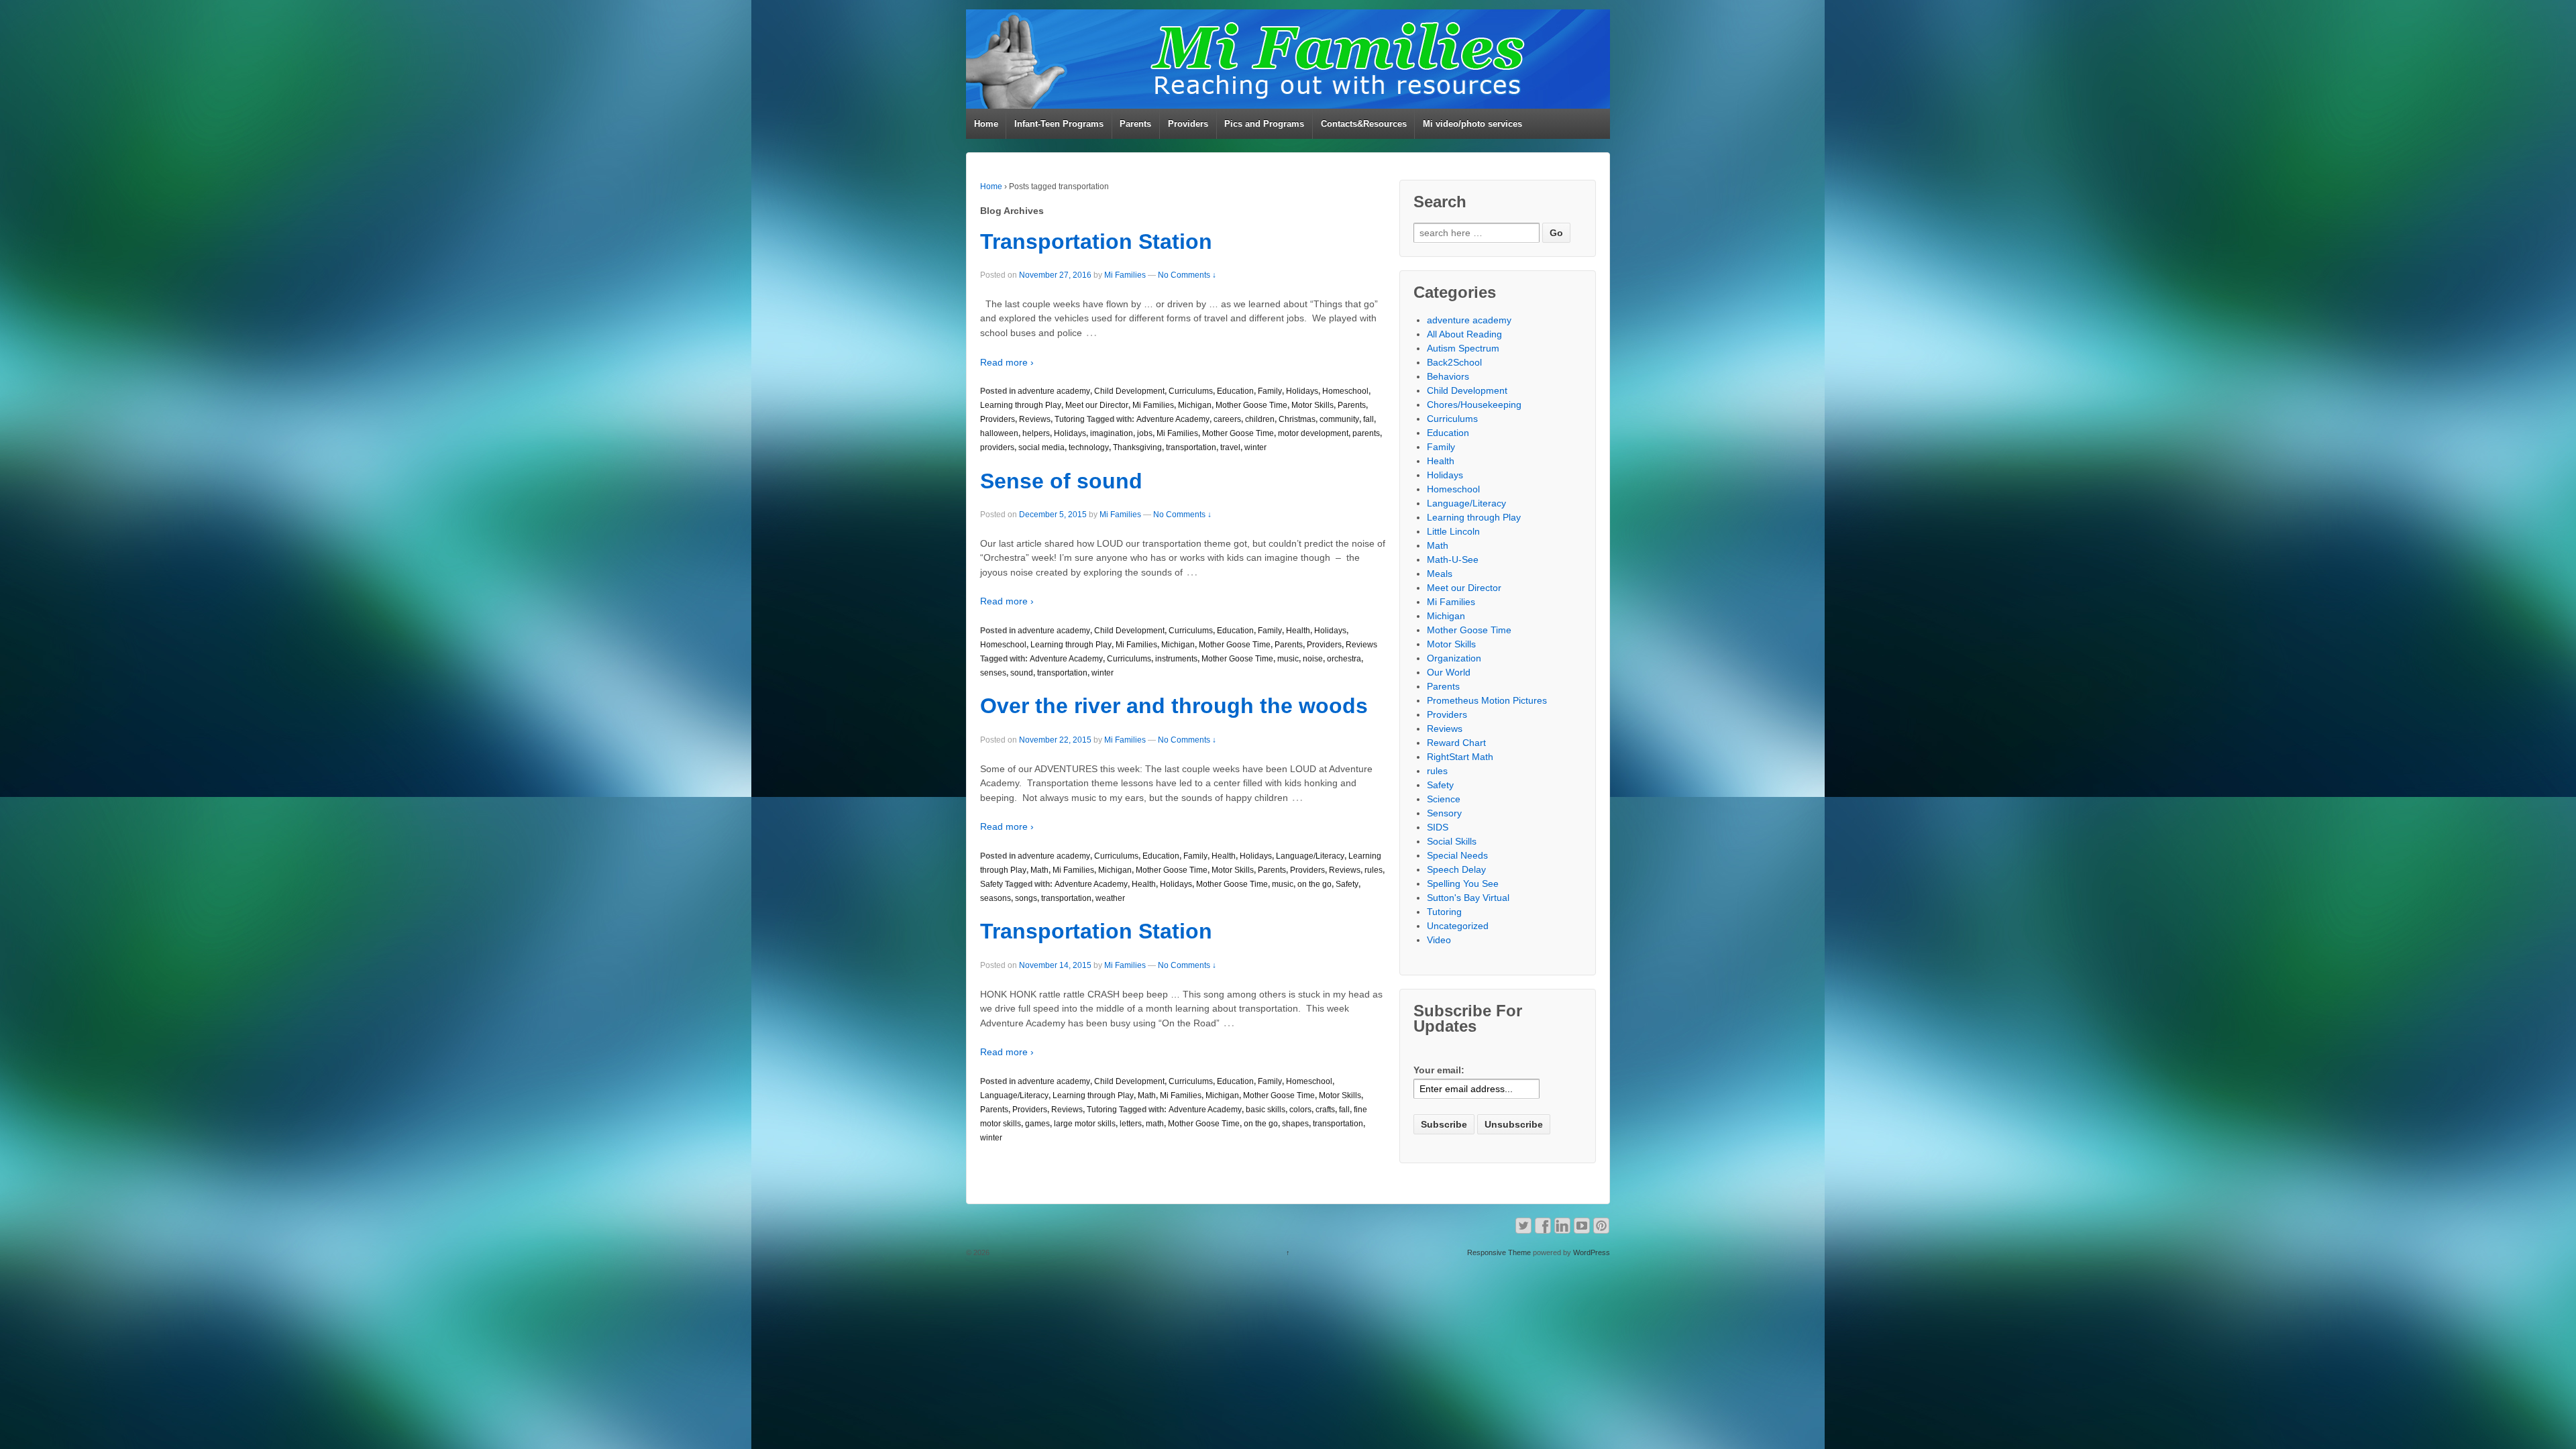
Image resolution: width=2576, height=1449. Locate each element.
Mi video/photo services (1472, 124)
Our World (1449, 672)
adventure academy (1054, 391)
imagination (1112, 433)
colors (1300, 1110)
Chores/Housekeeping (1474, 405)
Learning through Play (1021, 405)
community (1339, 419)
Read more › (1007, 362)
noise (1313, 659)
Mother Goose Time (1251, 405)
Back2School (1454, 362)
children (1260, 419)
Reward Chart (1456, 743)
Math (1039, 870)
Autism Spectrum (1463, 348)
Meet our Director (1097, 405)
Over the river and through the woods (1174, 706)
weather (1110, 898)
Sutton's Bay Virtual (1468, 898)
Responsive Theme (1499, 1252)
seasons (996, 898)
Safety (991, 884)
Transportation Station (1096, 241)
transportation (1191, 447)
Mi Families (1125, 275)
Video (1439, 940)
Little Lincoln (1453, 531)
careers (1227, 419)
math (1155, 1124)
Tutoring (1070, 419)
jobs (1145, 433)
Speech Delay (1456, 869)
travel (1230, 447)
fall (1368, 419)
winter (1255, 447)
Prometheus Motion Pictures (1487, 700)
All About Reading (1464, 334)
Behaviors (1448, 376)
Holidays (1302, 391)
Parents (1135, 124)
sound (1022, 673)
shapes (1295, 1124)
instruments (1176, 659)
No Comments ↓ (1187, 275)
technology (1089, 447)
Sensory (1444, 813)
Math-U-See (1453, 559)
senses (993, 673)
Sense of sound (1061, 481)
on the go (1314, 884)
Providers (1188, 124)
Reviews (1035, 419)
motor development (1313, 433)
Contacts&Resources (1364, 124)
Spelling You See (1463, 883)
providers (997, 447)
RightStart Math (1460, 757)
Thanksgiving (1137, 447)
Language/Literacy (1310, 856)
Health (1298, 631)
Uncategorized (1458, 926)
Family (1270, 391)
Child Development (1129, 391)
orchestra (1344, 659)
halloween (999, 433)
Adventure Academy (1173, 419)
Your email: (1439, 1070)
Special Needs (1457, 855)
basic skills (1266, 1110)
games (1037, 1124)
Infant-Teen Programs (1059, 124)
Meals (1440, 574)
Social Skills (1452, 841)
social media (1041, 447)
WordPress (1592, 1252)
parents (1366, 433)
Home (986, 124)
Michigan (1195, 405)
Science (1444, 799)
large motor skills (1085, 1124)
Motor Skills (1312, 405)
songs (1026, 898)
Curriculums (1191, 391)
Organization (1454, 658)
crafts (1325, 1110)
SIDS (1438, 827)
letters (1131, 1124)
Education (1235, 391)
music (1288, 659)
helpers (1036, 433)
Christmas (1297, 419)
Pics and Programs (1264, 124)
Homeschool (1345, 391)
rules (1374, 870)
